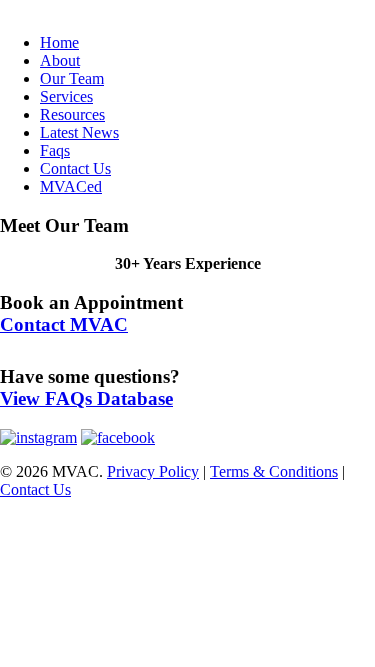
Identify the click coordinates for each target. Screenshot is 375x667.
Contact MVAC (64, 324)
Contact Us (35, 489)
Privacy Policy (153, 471)
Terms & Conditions (274, 471)
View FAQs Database (86, 398)
